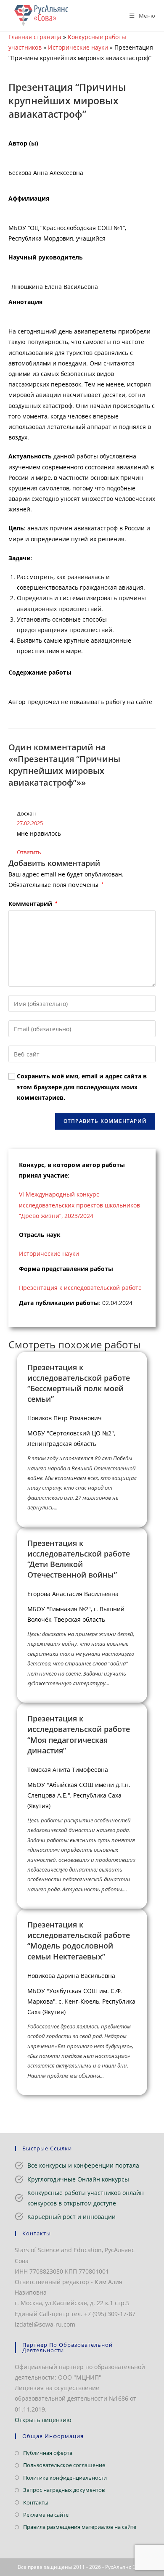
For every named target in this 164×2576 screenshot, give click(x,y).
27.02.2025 (30, 823)
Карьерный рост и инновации (71, 2217)
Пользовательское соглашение (64, 2465)
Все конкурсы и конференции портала (83, 2165)
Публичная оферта (48, 2453)
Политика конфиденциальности (65, 2478)
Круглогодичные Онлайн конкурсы (78, 2179)
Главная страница (35, 37)
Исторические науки (78, 47)
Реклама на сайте (46, 2515)
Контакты (36, 2502)
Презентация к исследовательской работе (80, 1288)
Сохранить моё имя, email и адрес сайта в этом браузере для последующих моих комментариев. (82, 1087)
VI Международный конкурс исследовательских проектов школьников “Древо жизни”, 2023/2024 (79, 1205)
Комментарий (33, 904)
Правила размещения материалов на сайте (80, 2527)
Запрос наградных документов (64, 2490)
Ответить (29, 852)
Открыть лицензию (43, 2420)
